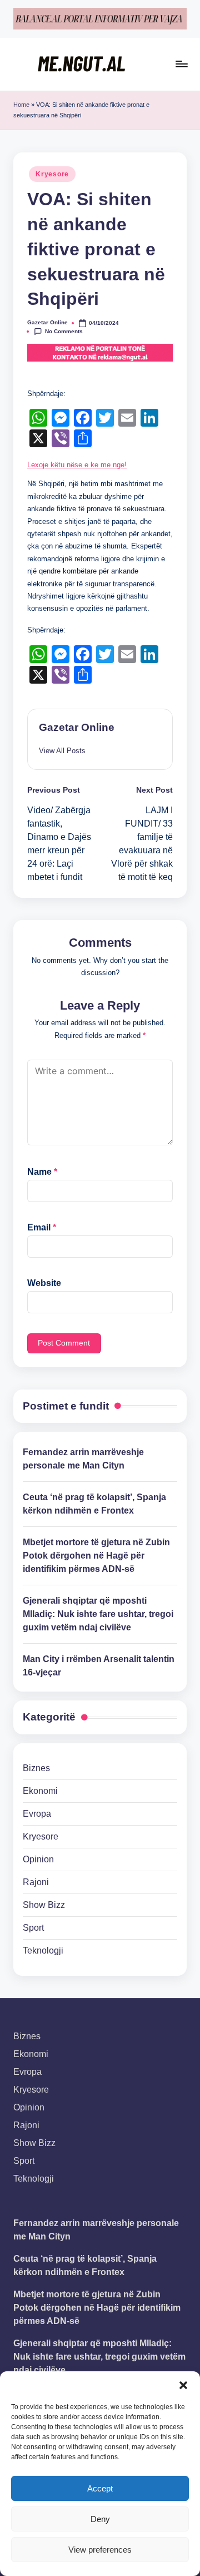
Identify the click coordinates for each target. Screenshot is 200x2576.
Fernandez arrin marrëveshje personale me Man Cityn (83, 1459)
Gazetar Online (77, 727)
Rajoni (36, 1882)
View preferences (100, 2550)
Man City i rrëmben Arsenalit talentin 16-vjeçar (99, 1666)
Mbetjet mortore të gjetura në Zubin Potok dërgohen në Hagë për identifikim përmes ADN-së (96, 1556)
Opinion (38, 1859)
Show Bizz (44, 1905)
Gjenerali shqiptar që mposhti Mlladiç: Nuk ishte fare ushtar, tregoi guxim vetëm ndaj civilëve (98, 1614)
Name (42, 1172)
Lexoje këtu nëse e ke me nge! (77, 465)
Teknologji (43, 1950)
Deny (100, 2519)
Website (44, 1283)
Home (21, 105)
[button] (183, 2385)
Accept (100, 2488)
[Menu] (181, 64)
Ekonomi (40, 1791)
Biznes (36, 1768)
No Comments (64, 331)
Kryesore (52, 174)
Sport (33, 1928)
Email (42, 1227)
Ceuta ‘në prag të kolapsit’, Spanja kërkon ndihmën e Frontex (94, 1504)
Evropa (37, 1814)
